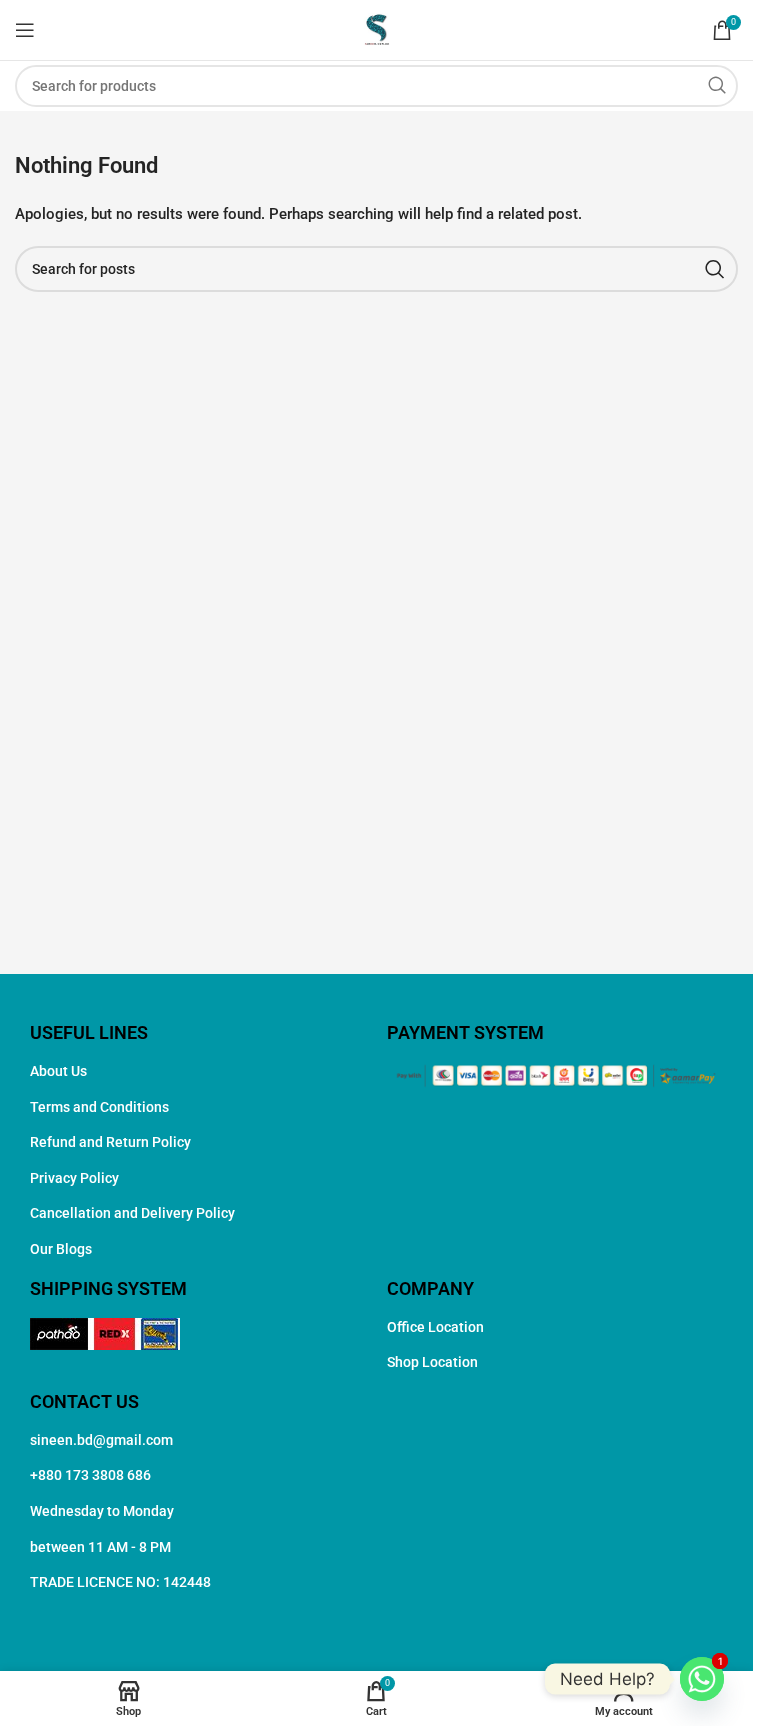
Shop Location (432, 1362)
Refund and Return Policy (110, 1142)
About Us (58, 1071)
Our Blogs (61, 1249)
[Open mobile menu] (25, 30)
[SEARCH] (717, 86)
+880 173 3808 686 (90, 1475)
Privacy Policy (74, 1178)
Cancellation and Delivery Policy (132, 1213)
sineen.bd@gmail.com (101, 1440)
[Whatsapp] (702, 1679)
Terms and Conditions (99, 1107)
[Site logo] (377, 29)
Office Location (435, 1327)
